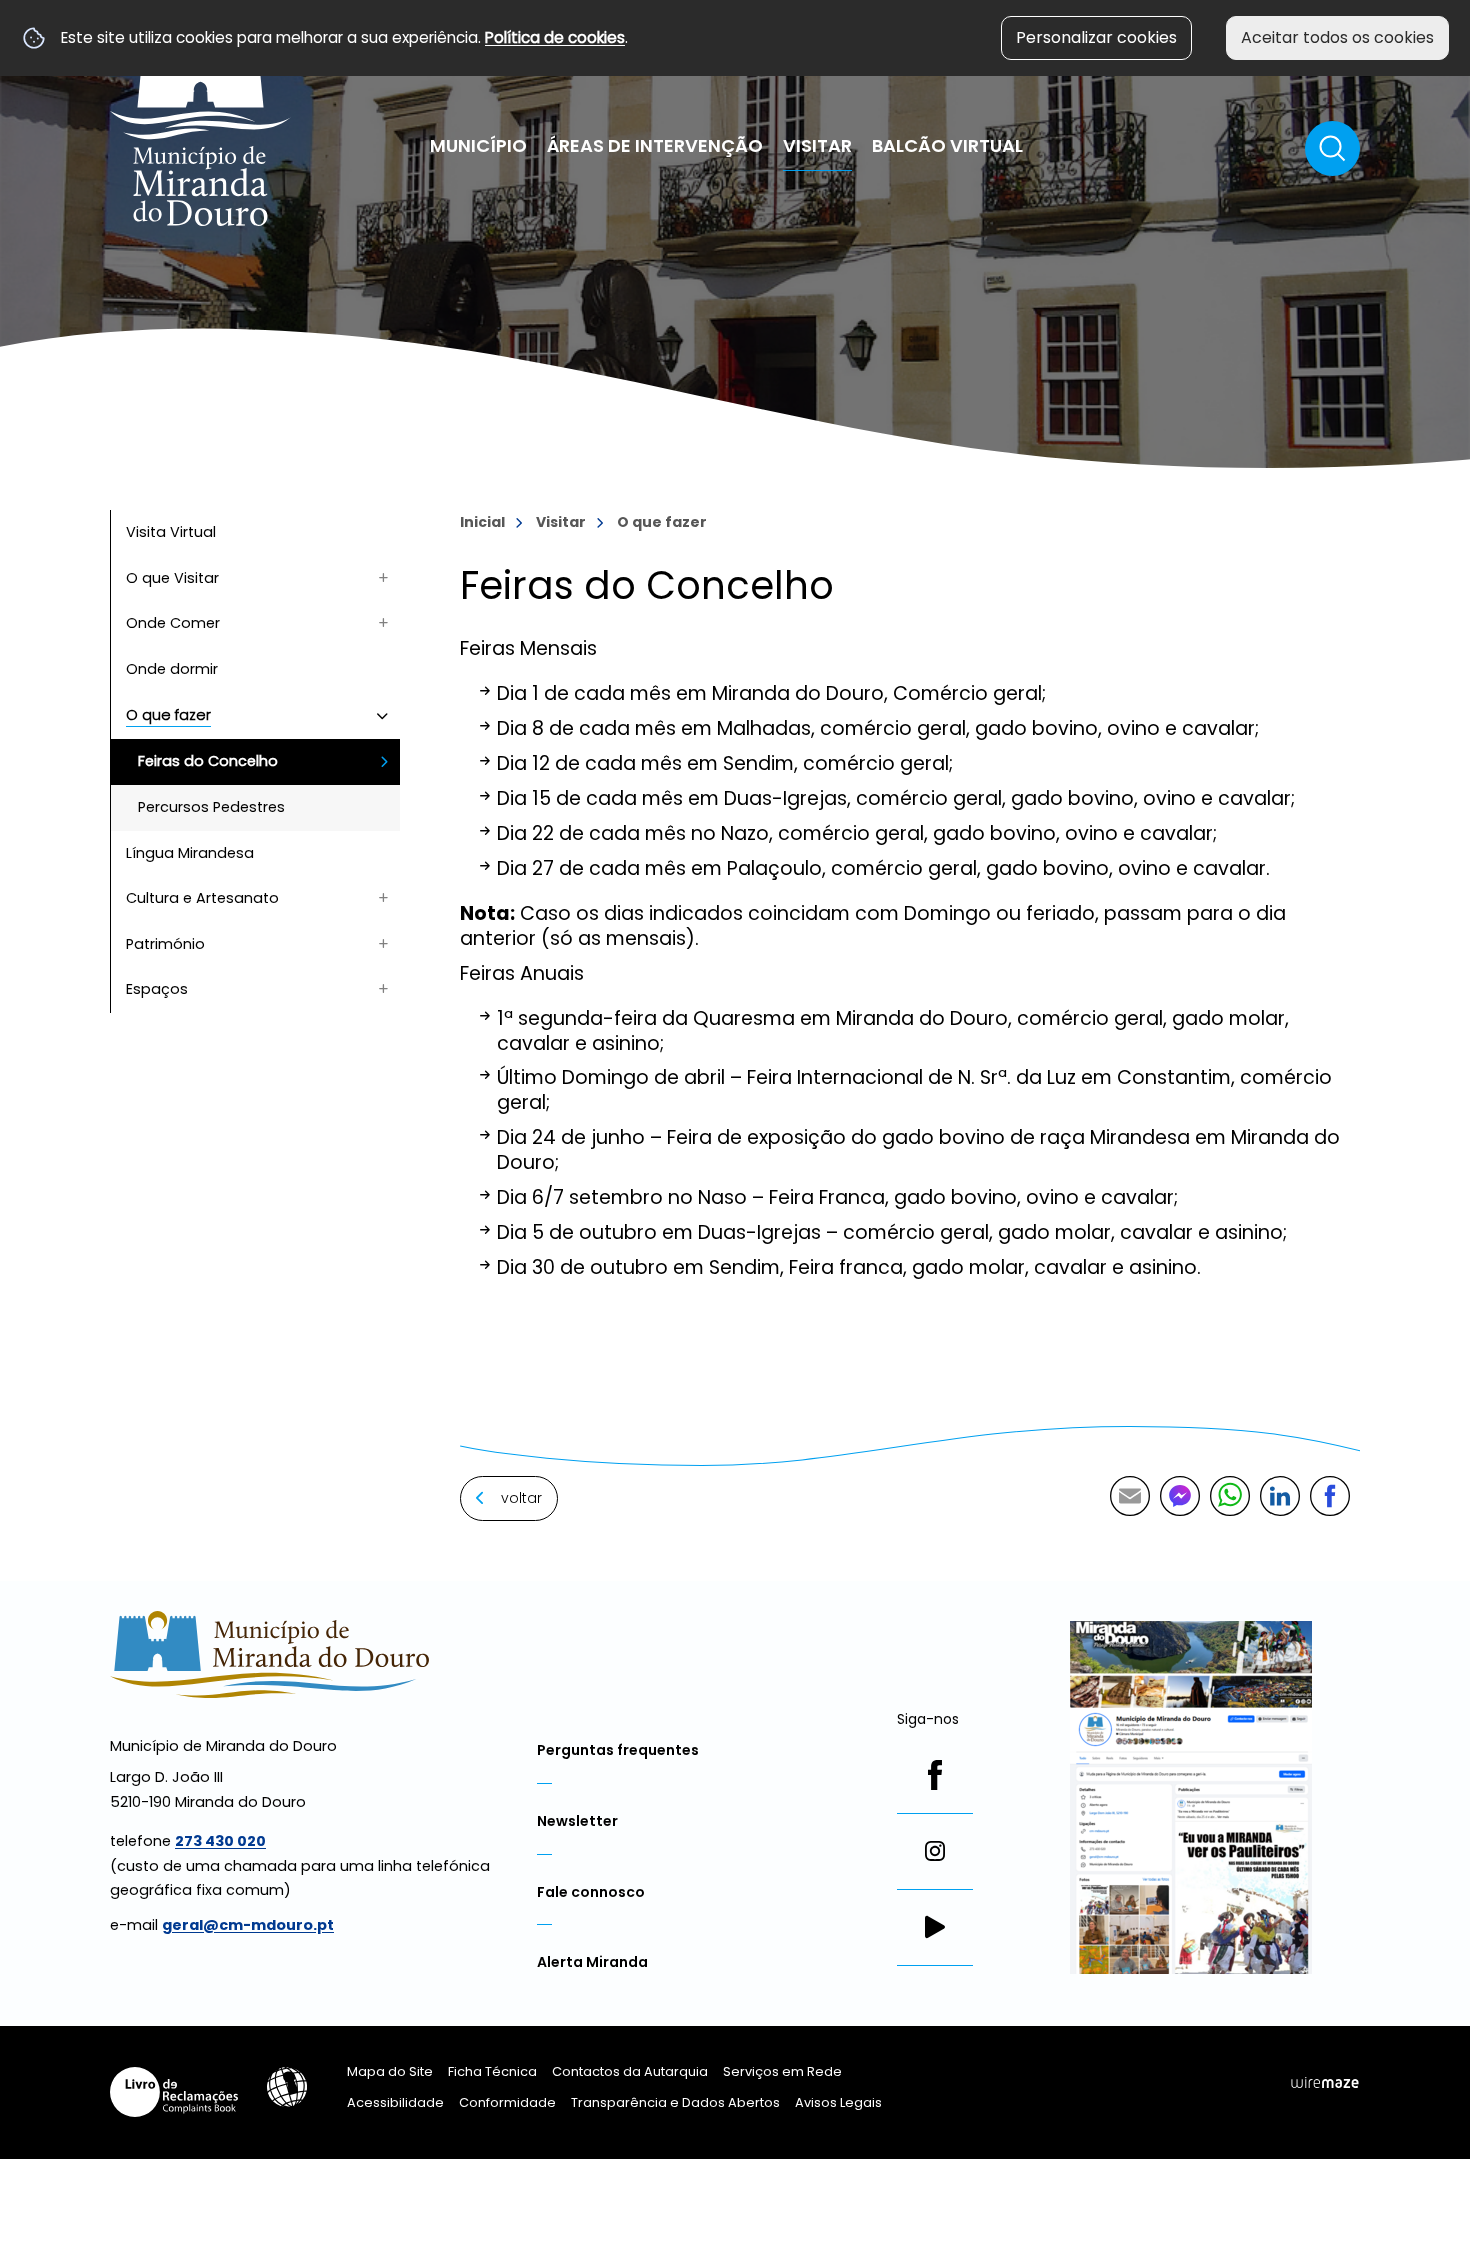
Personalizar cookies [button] (1096, 37)
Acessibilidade (287, 2087)
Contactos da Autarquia (630, 2071)
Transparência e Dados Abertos (675, 2102)
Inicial (482, 522)
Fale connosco (591, 1892)
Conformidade (507, 2102)
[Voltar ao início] (200, 123)
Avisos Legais (838, 2102)
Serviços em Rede (782, 2071)
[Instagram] (935, 1851)
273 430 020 (220, 1841)
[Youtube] (935, 1927)
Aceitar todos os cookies (1337, 37)
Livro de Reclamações (174, 2092)
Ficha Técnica (492, 2071)
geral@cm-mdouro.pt (248, 1925)
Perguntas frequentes (618, 1750)
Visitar (561, 522)
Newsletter (577, 1821)
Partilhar (1330, 1496)
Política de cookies (555, 37)
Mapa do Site (390, 2071)
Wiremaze (1325, 2082)
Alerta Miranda (592, 1962)
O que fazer (662, 522)
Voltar (521, 1498)
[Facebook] (935, 1775)
